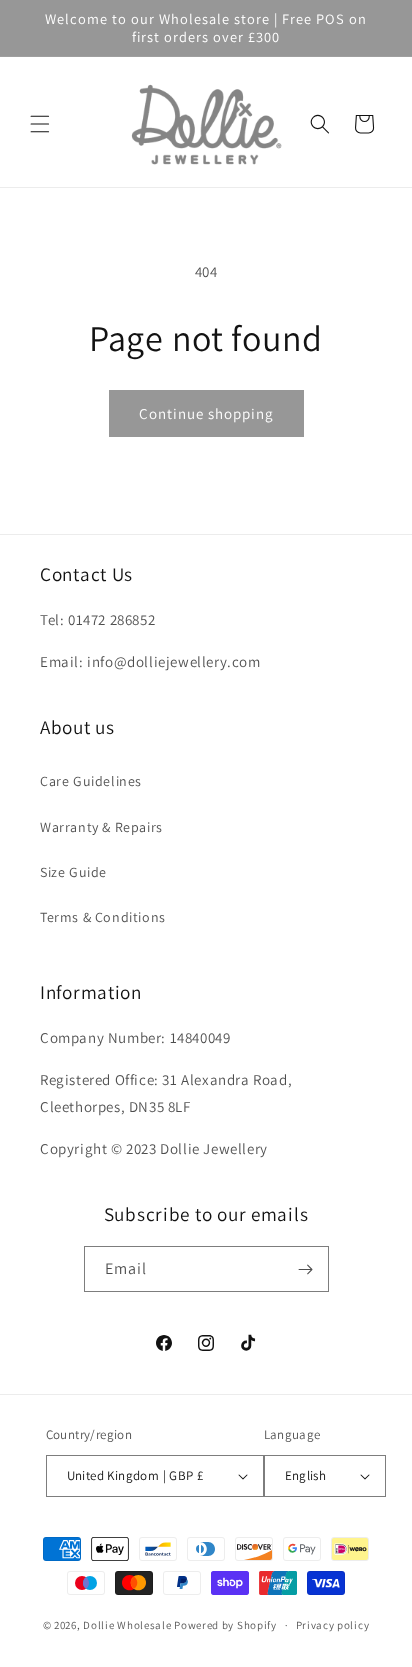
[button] (40, 124)
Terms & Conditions (103, 917)
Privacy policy (333, 1625)
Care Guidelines (91, 781)
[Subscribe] (306, 1269)
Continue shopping (206, 413)
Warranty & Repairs (101, 827)
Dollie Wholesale (127, 1625)
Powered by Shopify (225, 1625)
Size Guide (73, 872)
